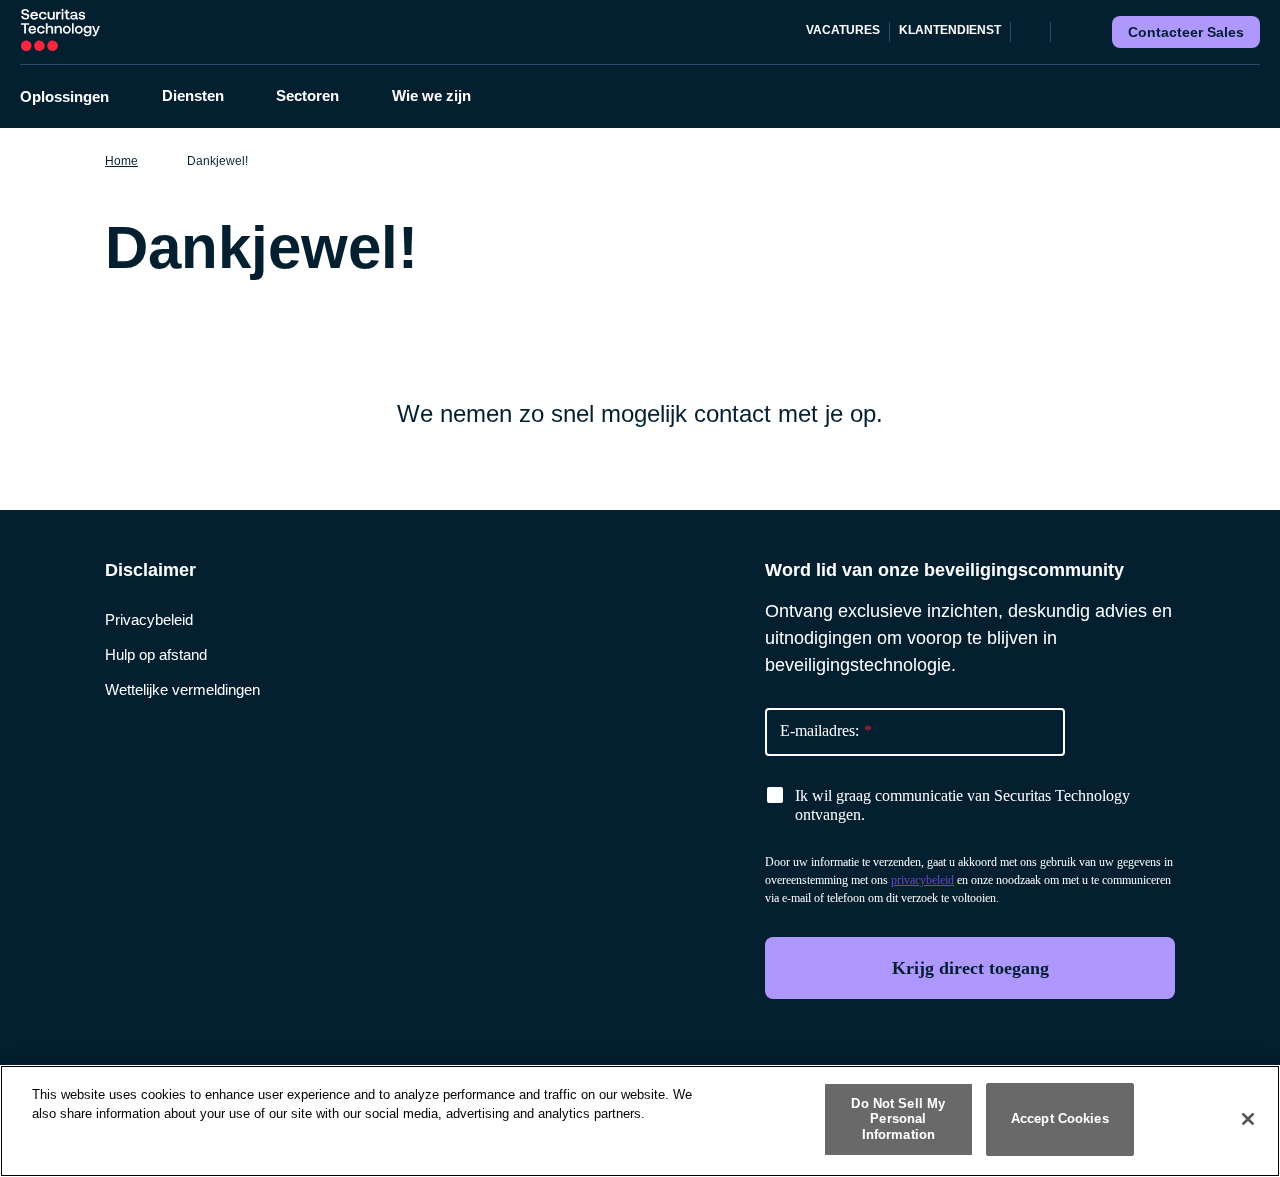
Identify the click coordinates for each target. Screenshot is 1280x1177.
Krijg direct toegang (970, 968)
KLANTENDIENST (950, 30)
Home (121, 161)
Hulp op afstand (156, 654)
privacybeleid (922, 880)
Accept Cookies (1060, 1119)
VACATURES (843, 30)
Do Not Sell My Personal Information (898, 1119)
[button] (77, 96)
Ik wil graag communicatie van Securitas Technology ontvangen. (962, 805)
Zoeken (1070, 32)
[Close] (1248, 1119)
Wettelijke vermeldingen (182, 689)
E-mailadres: (826, 730)
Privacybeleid (149, 619)
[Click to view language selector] (1031, 32)
